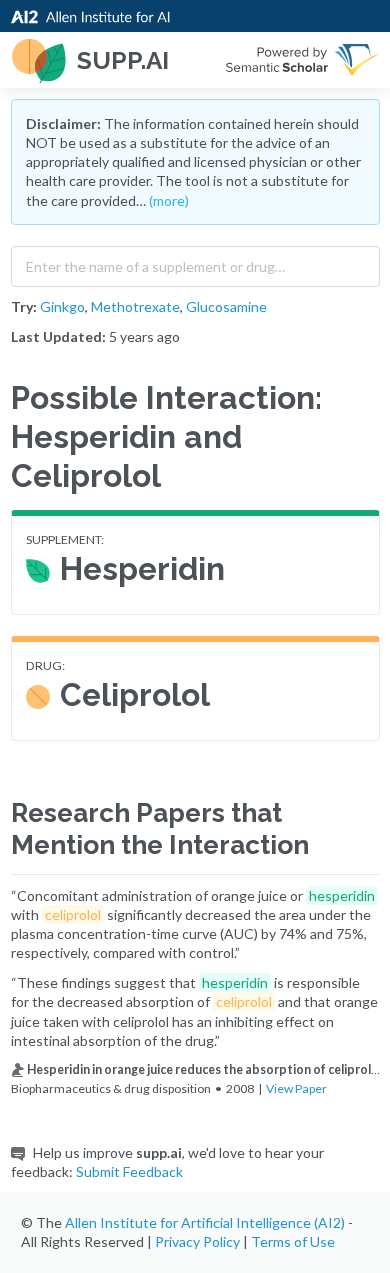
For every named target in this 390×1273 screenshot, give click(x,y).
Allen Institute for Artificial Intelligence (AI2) (205, 1222)
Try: (24, 306)
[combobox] (195, 262)
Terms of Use (293, 1241)
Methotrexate (135, 306)
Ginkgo (62, 306)
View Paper (296, 1088)
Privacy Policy (197, 1241)
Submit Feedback (129, 1171)
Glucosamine (226, 306)
